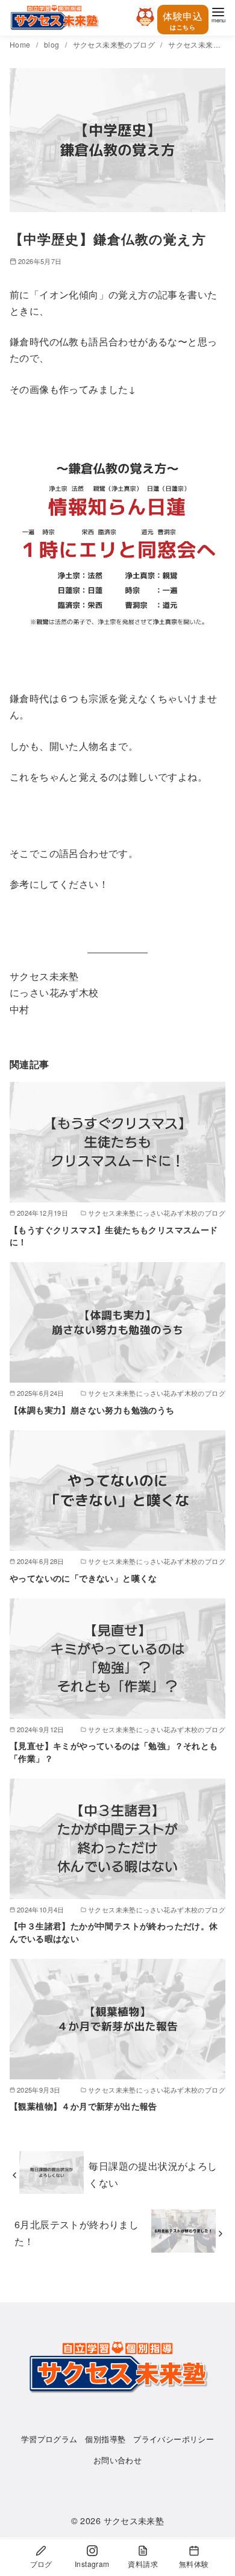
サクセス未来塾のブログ (115, 44)
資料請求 (143, 2564)
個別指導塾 (105, 2439)
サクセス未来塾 (134, 2520)
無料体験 (194, 2564)
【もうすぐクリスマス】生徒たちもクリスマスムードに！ (114, 1236)
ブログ (41, 2564)
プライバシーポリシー (174, 2439)
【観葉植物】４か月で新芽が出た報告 (83, 2106)
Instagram (92, 2564)
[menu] (218, 14)
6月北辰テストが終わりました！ (77, 2232)
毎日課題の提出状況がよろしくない (153, 2174)
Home (21, 44)
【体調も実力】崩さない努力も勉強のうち (92, 1410)
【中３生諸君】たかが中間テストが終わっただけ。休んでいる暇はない (114, 1932)
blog (53, 44)
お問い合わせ (117, 2460)
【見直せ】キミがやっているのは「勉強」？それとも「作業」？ (114, 1751)
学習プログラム (49, 2439)
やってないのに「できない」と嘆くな (83, 1578)
